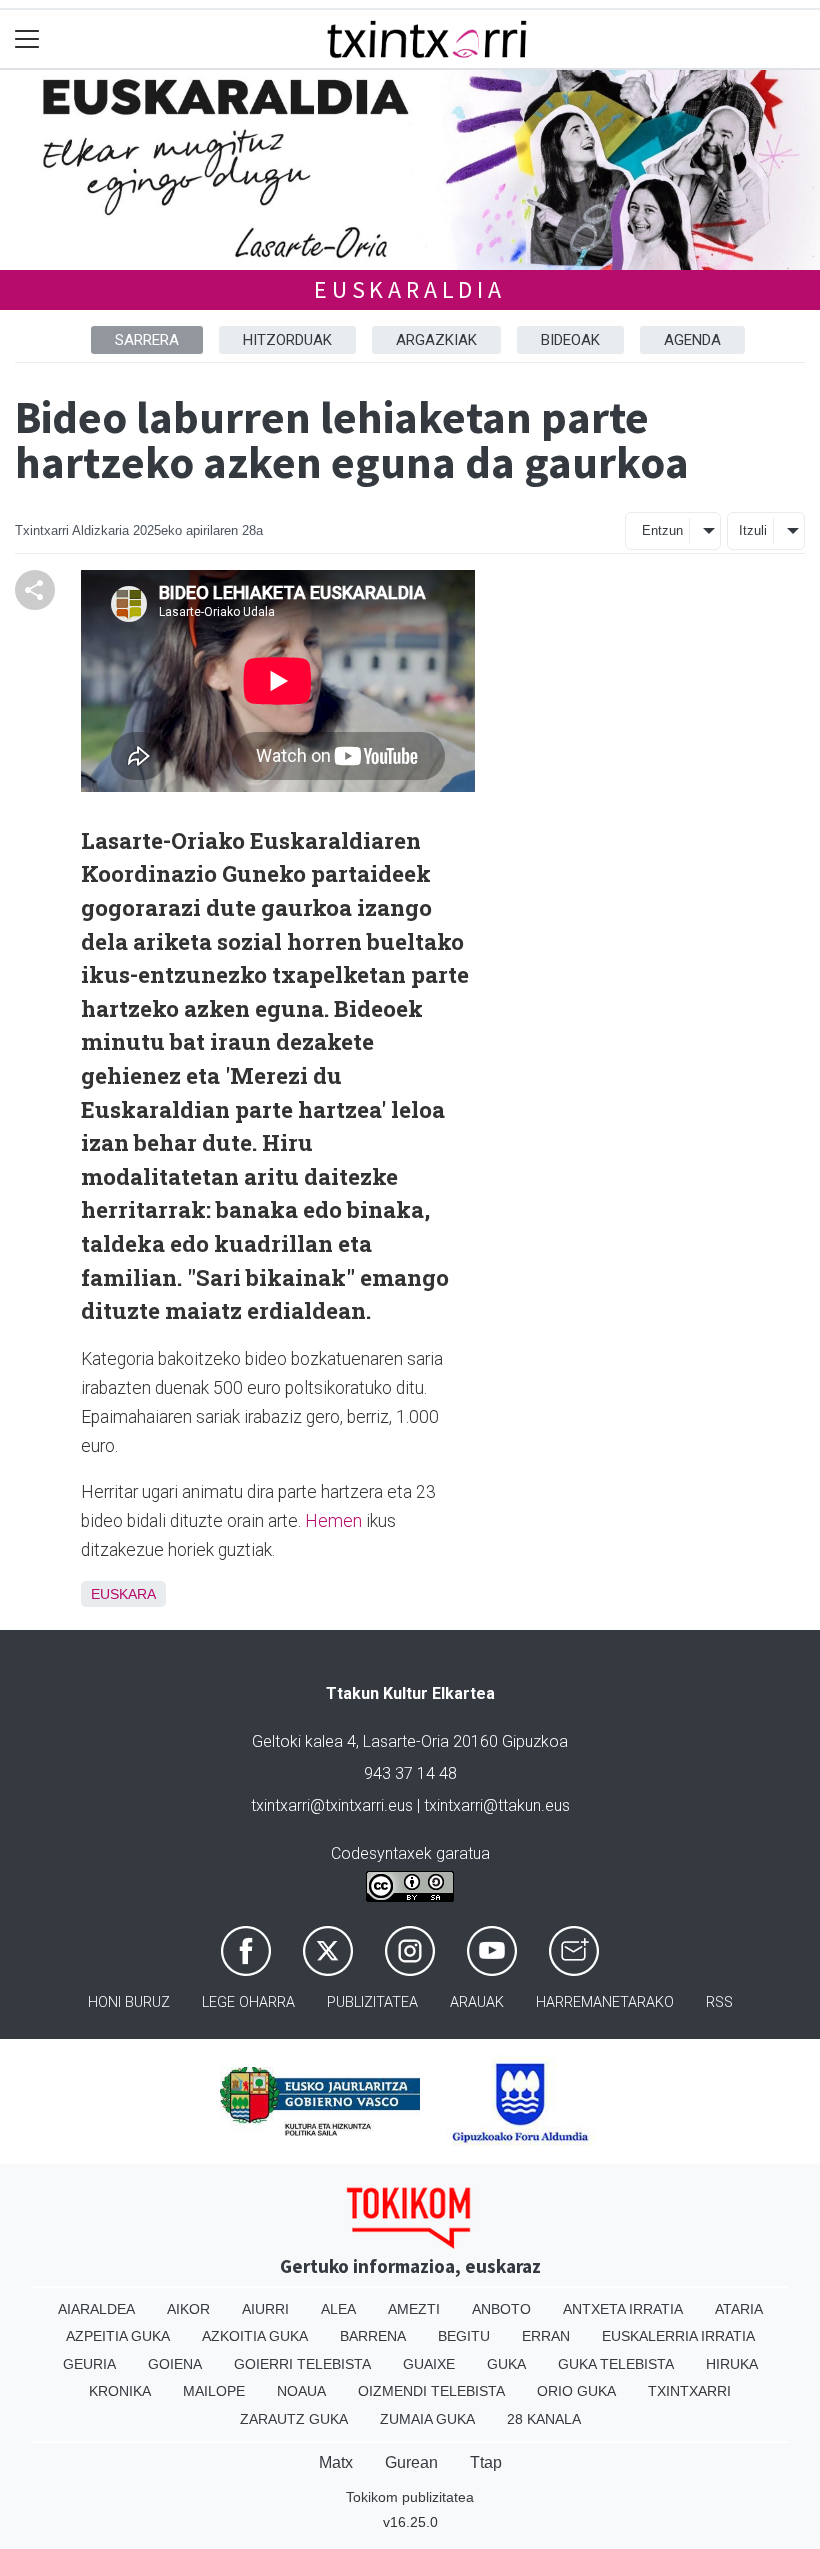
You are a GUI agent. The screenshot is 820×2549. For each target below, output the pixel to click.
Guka (506, 2364)
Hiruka (732, 2364)
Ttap (486, 2462)
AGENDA (692, 340)
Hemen (333, 1521)
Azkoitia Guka (255, 2336)
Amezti (414, 2309)
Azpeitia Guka (118, 2336)
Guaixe (429, 2364)
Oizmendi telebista (431, 2391)
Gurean (411, 2462)
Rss (719, 2002)
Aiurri (265, 2309)
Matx (336, 2462)
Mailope (214, 2391)
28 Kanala (544, 2419)
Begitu (464, 2336)
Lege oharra (248, 2002)
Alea (338, 2309)
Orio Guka (576, 2391)
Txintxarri (689, 2391)
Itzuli (753, 530)
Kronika (120, 2391)
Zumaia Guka (427, 2419)
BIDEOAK (570, 340)
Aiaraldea (96, 2309)
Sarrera (147, 340)
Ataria (739, 2309)
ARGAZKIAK (436, 340)
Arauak (477, 2002)
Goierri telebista (302, 2364)
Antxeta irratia (623, 2309)
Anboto (501, 2309)
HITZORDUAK (287, 340)
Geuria (89, 2364)
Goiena (175, 2364)
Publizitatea (372, 2002)
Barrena (373, 2336)
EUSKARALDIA (410, 289)
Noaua (301, 2391)
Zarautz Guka (294, 2419)
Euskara (123, 1594)
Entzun (662, 530)
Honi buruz (129, 2002)
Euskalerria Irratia (678, 2336)
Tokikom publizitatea (410, 2497)
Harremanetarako (605, 2002)
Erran (546, 2336)
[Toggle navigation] (27, 39)
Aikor (188, 2309)
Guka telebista (616, 2364)
